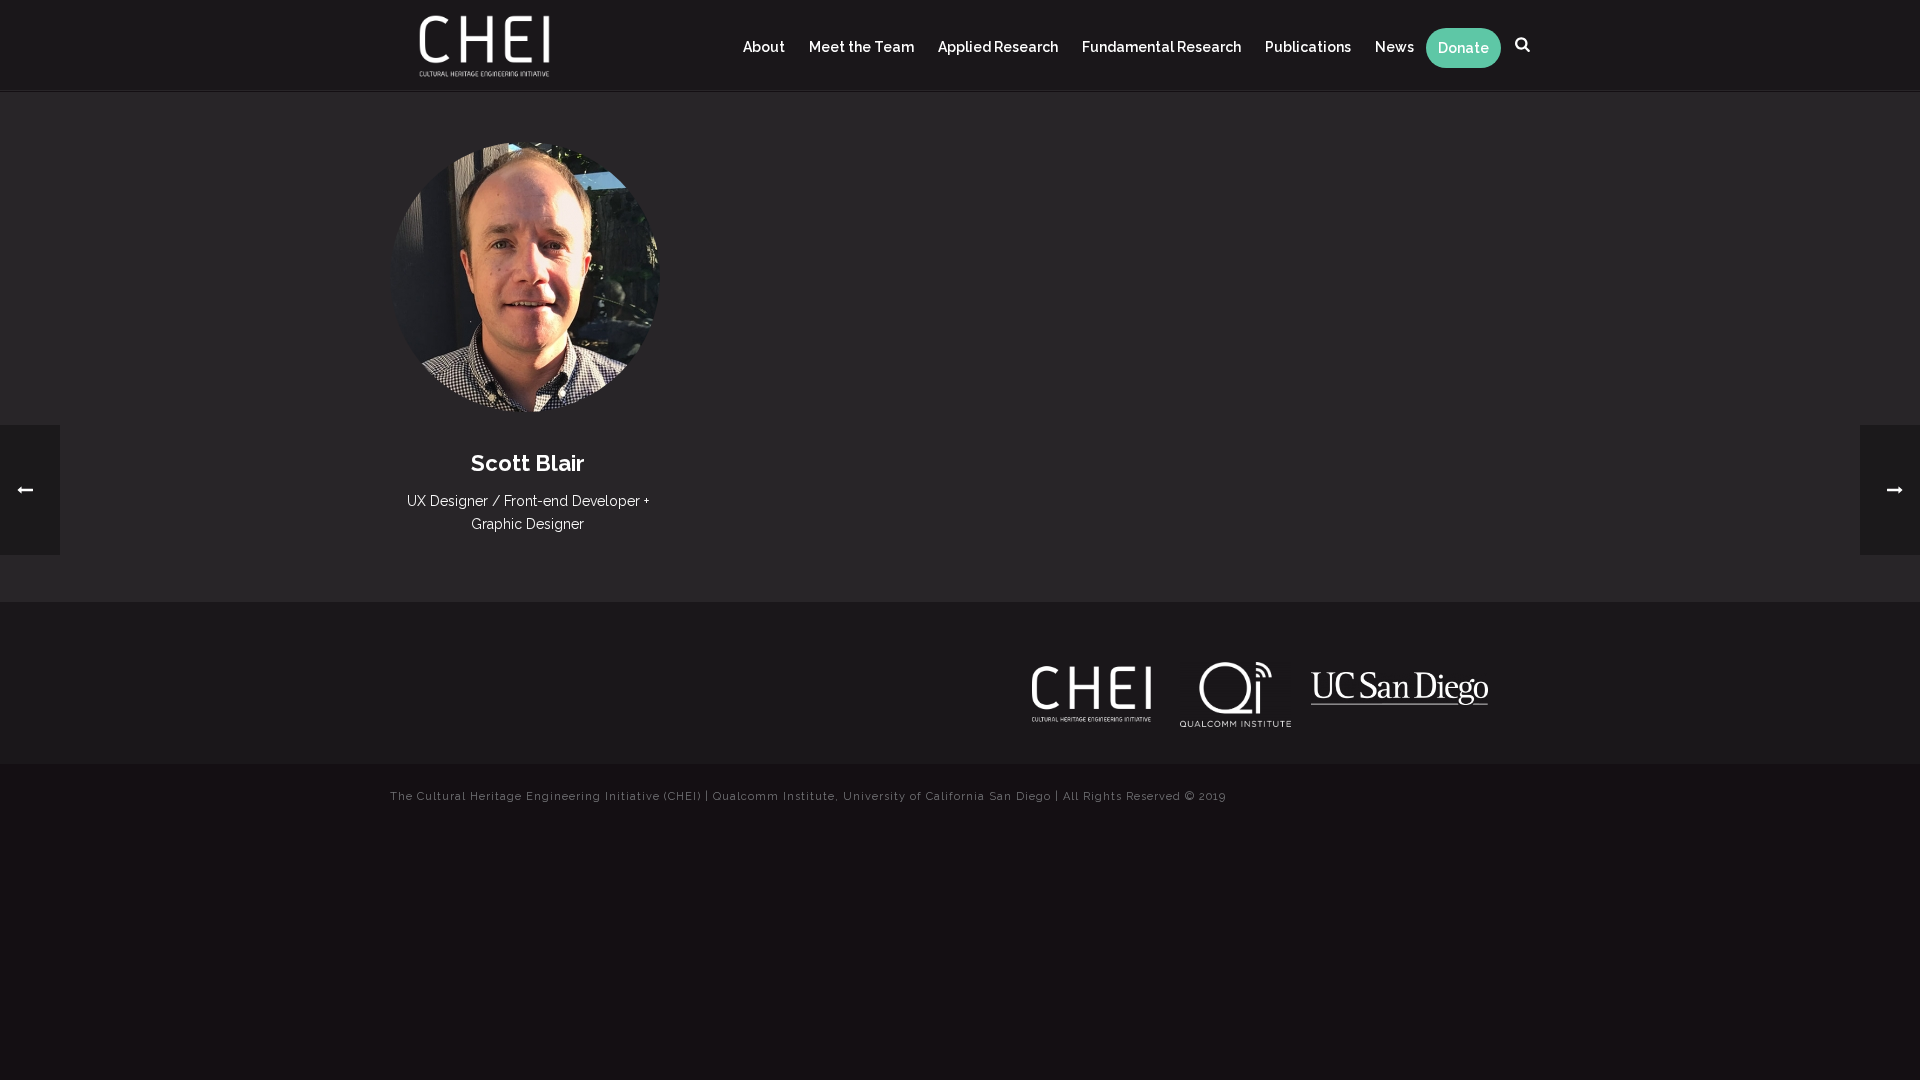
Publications (1308, 47)
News (1394, 47)
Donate (1463, 48)
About (764, 47)
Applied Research (998, 47)
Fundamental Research (1161, 47)
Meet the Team (861, 47)
